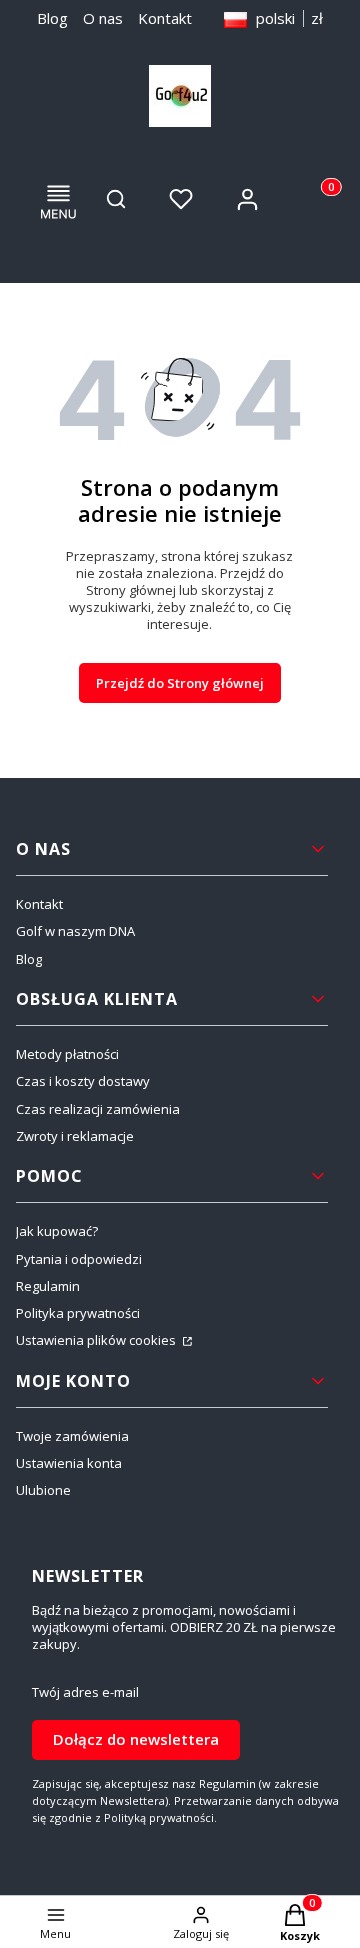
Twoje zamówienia (72, 1436)
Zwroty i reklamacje (75, 1136)
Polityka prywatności (78, 1313)
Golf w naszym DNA (75, 931)
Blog (52, 18)
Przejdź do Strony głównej (180, 683)
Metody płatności (67, 1054)
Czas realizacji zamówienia (98, 1109)
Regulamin (48, 1286)
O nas (103, 18)
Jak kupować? (57, 1231)
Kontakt (165, 18)
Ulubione (43, 1490)
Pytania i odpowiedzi (79, 1259)
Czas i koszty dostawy (83, 1081)
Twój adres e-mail (85, 1692)
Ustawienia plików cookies (97, 1340)
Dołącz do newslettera (136, 1739)
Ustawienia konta (69, 1463)
